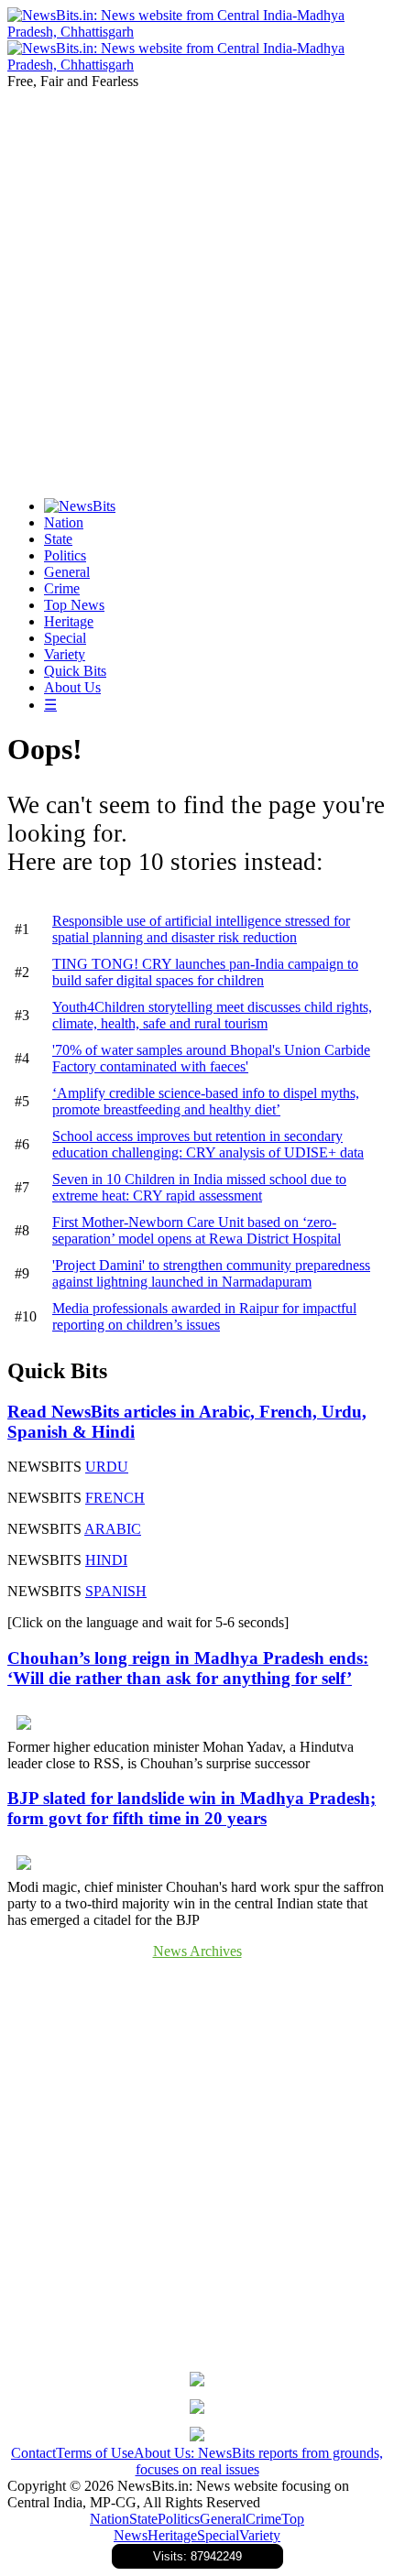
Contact (33, 2453)
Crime (62, 588)
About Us (72, 687)
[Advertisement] (197, 287)
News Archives (197, 1951)
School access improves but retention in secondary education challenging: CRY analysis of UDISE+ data (208, 1144)
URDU (107, 1467)
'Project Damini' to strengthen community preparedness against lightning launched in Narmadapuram (211, 1273)
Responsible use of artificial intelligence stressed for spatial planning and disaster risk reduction (201, 929)
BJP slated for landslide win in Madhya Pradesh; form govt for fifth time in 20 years (192, 1808)
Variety (65, 654)
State (58, 539)
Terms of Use (95, 2453)
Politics (65, 555)
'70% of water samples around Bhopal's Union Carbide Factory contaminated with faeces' (211, 1058)
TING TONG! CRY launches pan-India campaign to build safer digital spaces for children (205, 972)
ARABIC (113, 1529)
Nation (64, 522)
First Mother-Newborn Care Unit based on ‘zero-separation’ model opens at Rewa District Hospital (197, 1230)
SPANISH (116, 1591)
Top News (74, 605)
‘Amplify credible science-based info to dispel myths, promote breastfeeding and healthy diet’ (206, 1101)
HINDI (106, 1560)
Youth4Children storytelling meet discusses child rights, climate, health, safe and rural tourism (212, 1015)
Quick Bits (75, 671)
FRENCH (115, 1498)
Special (65, 638)
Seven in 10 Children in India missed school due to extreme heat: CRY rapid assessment (199, 1187)
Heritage (69, 621)
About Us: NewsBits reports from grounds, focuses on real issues (258, 2461)
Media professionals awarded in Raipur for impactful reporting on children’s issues (204, 1316)
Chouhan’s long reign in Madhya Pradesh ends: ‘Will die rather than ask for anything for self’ (188, 1668)
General (67, 572)
